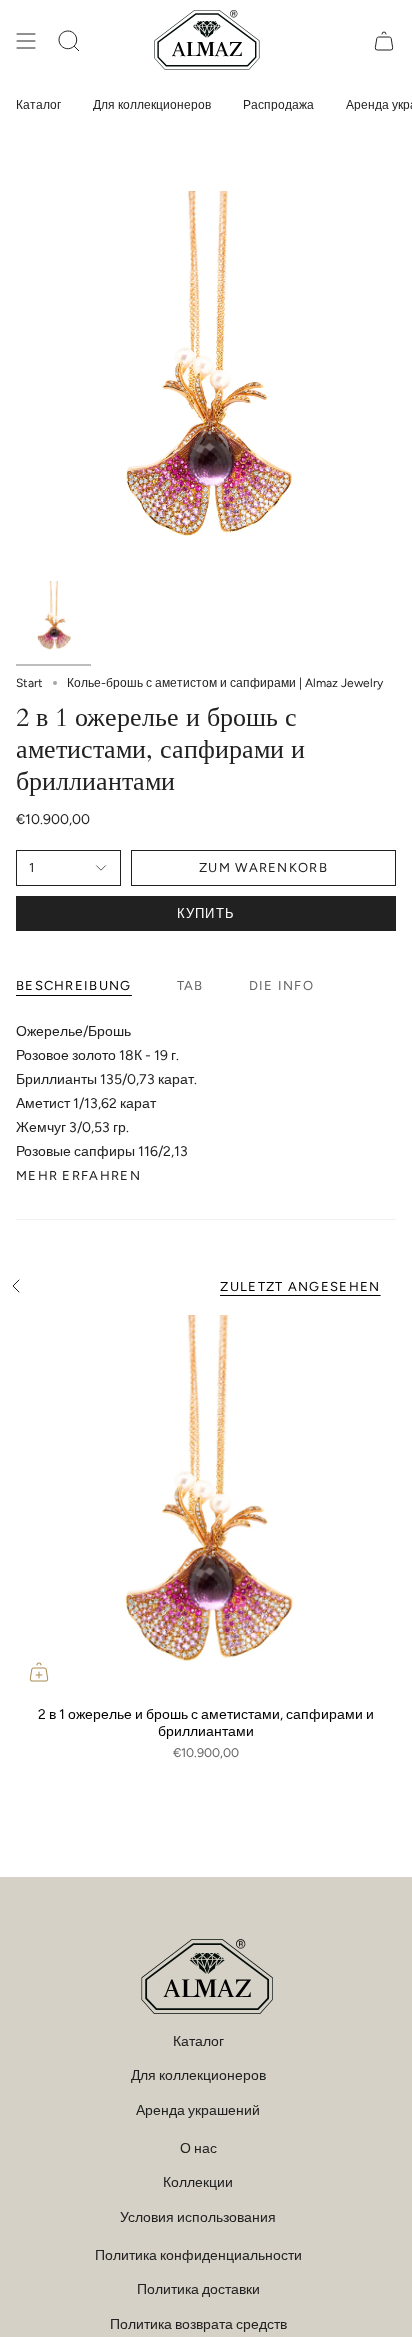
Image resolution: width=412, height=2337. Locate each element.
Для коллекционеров (198, 2075)
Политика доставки (198, 2289)
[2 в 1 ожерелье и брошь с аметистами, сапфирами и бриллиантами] (206, 1505)
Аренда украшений (198, 2110)
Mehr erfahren (78, 1175)
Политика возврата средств (198, 2324)
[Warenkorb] (384, 40)
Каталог (198, 2041)
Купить (206, 913)
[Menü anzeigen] (26, 40)
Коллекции (198, 2182)
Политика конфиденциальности (198, 2255)
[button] (69, 40)
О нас (198, 2148)
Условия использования (198, 2217)
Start (29, 683)
